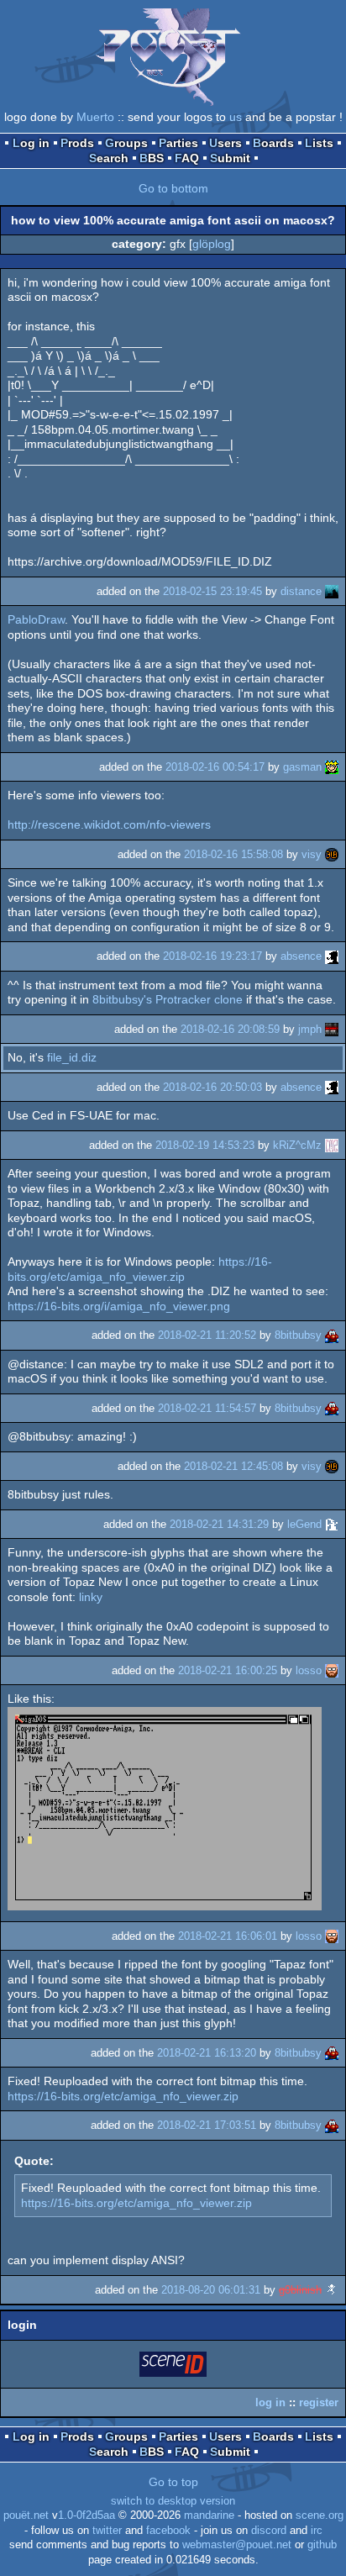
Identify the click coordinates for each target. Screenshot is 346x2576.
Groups (126, 143)
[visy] (332, 854)
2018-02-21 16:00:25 (228, 1670)
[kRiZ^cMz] (332, 1145)
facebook (168, 2531)
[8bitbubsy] (332, 1335)
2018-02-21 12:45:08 (233, 1466)
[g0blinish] (332, 2290)
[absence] (332, 956)
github (322, 2545)
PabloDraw (36, 619)
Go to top (173, 2482)
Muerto (95, 117)
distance (301, 591)
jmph (310, 1029)
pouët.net (26, 2515)
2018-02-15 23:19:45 (212, 591)
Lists (319, 143)
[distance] (332, 591)
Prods (77, 143)
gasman (302, 767)
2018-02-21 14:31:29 (219, 1524)
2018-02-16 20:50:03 (212, 1087)
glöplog (212, 244)
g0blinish (300, 2290)
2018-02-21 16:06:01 (228, 1936)
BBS (152, 158)
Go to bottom (173, 188)
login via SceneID (174, 2367)
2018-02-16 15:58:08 (233, 854)
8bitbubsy (298, 1335)
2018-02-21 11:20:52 (207, 1335)
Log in (31, 143)
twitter (107, 2531)
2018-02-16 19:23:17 (212, 956)
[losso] (332, 1670)
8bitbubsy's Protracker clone (168, 999)
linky (91, 1597)
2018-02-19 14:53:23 (205, 1145)
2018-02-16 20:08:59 (230, 1029)
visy (312, 854)
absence (301, 956)
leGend (304, 1524)
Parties (178, 143)
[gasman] (332, 767)
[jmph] (332, 1029)
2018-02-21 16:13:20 (207, 2053)
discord (269, 2531)
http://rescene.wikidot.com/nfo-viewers (109, 824)
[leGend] (332, 1524)
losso (309, 1670)
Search (109, 158)
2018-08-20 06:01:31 (211, 2290)
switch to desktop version (173, 2501)
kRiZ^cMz (297, 1145)
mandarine (209, 2515)
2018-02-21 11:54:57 (207, 1408)
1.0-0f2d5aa (86, 2515)
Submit (230, 158)
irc (317, 2531)
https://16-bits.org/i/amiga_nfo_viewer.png (119, 1306)
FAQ (187, 158)
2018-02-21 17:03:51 (207, 2125)
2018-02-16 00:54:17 (215, 767)
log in (270, 2402)
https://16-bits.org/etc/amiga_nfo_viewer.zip (140, 1269)
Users (225, 143)
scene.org (320, 2515)
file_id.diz (72, 1057)
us (236, 117)
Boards (273, 143)
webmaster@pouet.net (237, 2545)
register (319, 2402)
